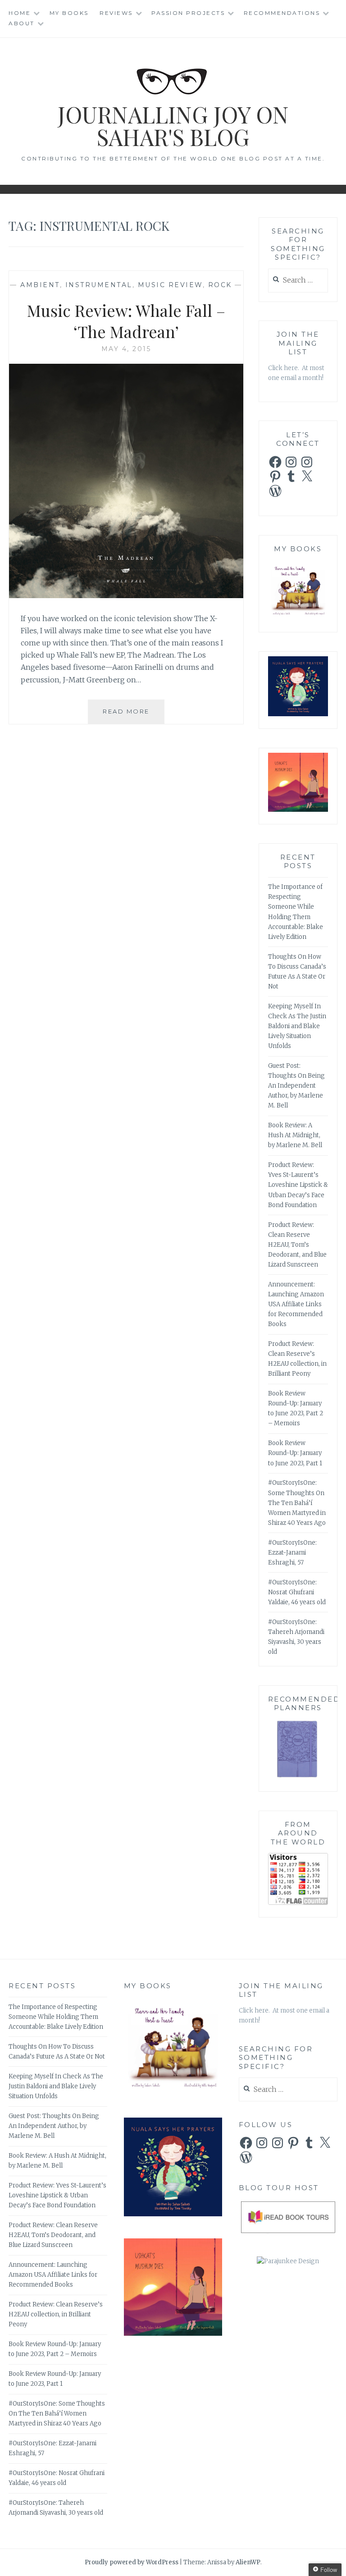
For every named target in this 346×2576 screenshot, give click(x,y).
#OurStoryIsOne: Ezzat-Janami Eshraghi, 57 (292, 1553)
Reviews (116, 13)
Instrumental (99, 285)
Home (20, 13)
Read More (134, 716)
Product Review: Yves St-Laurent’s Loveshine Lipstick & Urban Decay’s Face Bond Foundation (298, 1185)
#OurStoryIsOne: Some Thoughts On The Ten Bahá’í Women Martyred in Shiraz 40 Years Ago (297, 1503)
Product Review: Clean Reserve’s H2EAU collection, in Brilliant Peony (56, 2314)
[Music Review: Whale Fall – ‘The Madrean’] (126, 595)
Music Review (170, 285)
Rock (220, 285)
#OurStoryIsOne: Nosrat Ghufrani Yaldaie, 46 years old (297, 1592)
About (22, 23)
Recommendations (282, 13)
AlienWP (248, 2562)
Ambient (40, 285)
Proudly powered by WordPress (132, 2562)
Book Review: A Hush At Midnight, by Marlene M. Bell (295, 1135)
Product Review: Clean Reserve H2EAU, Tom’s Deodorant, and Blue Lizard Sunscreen (297, 1245)
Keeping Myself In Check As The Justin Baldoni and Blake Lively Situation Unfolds (297, 1026)
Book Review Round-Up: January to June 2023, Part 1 (295, 1453)
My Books (69, 13)
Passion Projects (188, 13)
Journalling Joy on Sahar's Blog (173, 126)
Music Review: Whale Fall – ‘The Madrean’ (126, 321)
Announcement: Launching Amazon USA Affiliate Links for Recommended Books (296, 1304)
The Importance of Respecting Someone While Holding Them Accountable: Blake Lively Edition (56, 2017)
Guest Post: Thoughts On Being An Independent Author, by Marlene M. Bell (296, 1086)
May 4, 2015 (126, 349)
